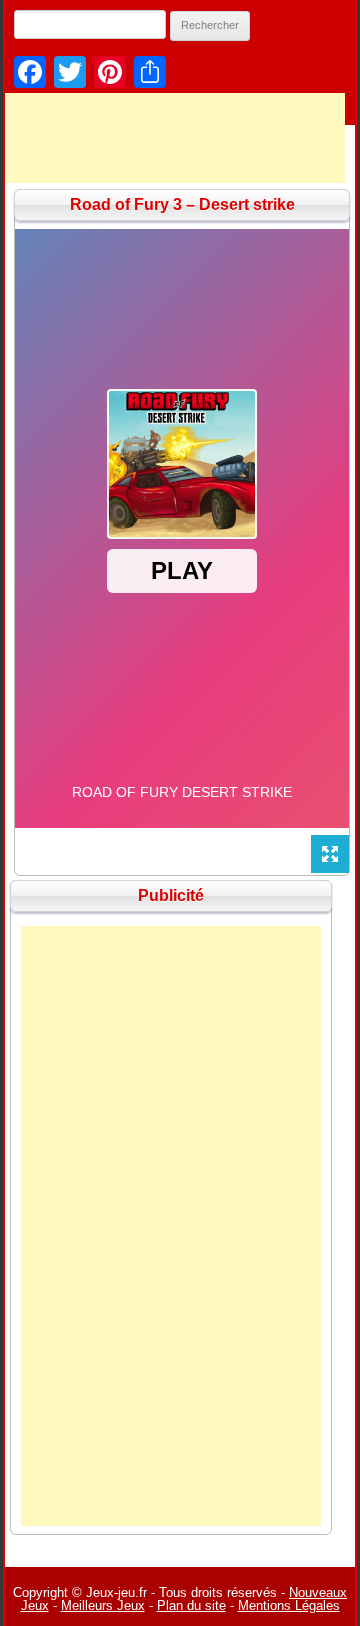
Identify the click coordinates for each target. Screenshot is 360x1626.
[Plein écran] (330, 854)
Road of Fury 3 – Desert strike (182, 204)
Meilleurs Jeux (103, 1605)
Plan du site (191, 1605)
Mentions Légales (289, 1605)
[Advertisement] (171, 1226)
